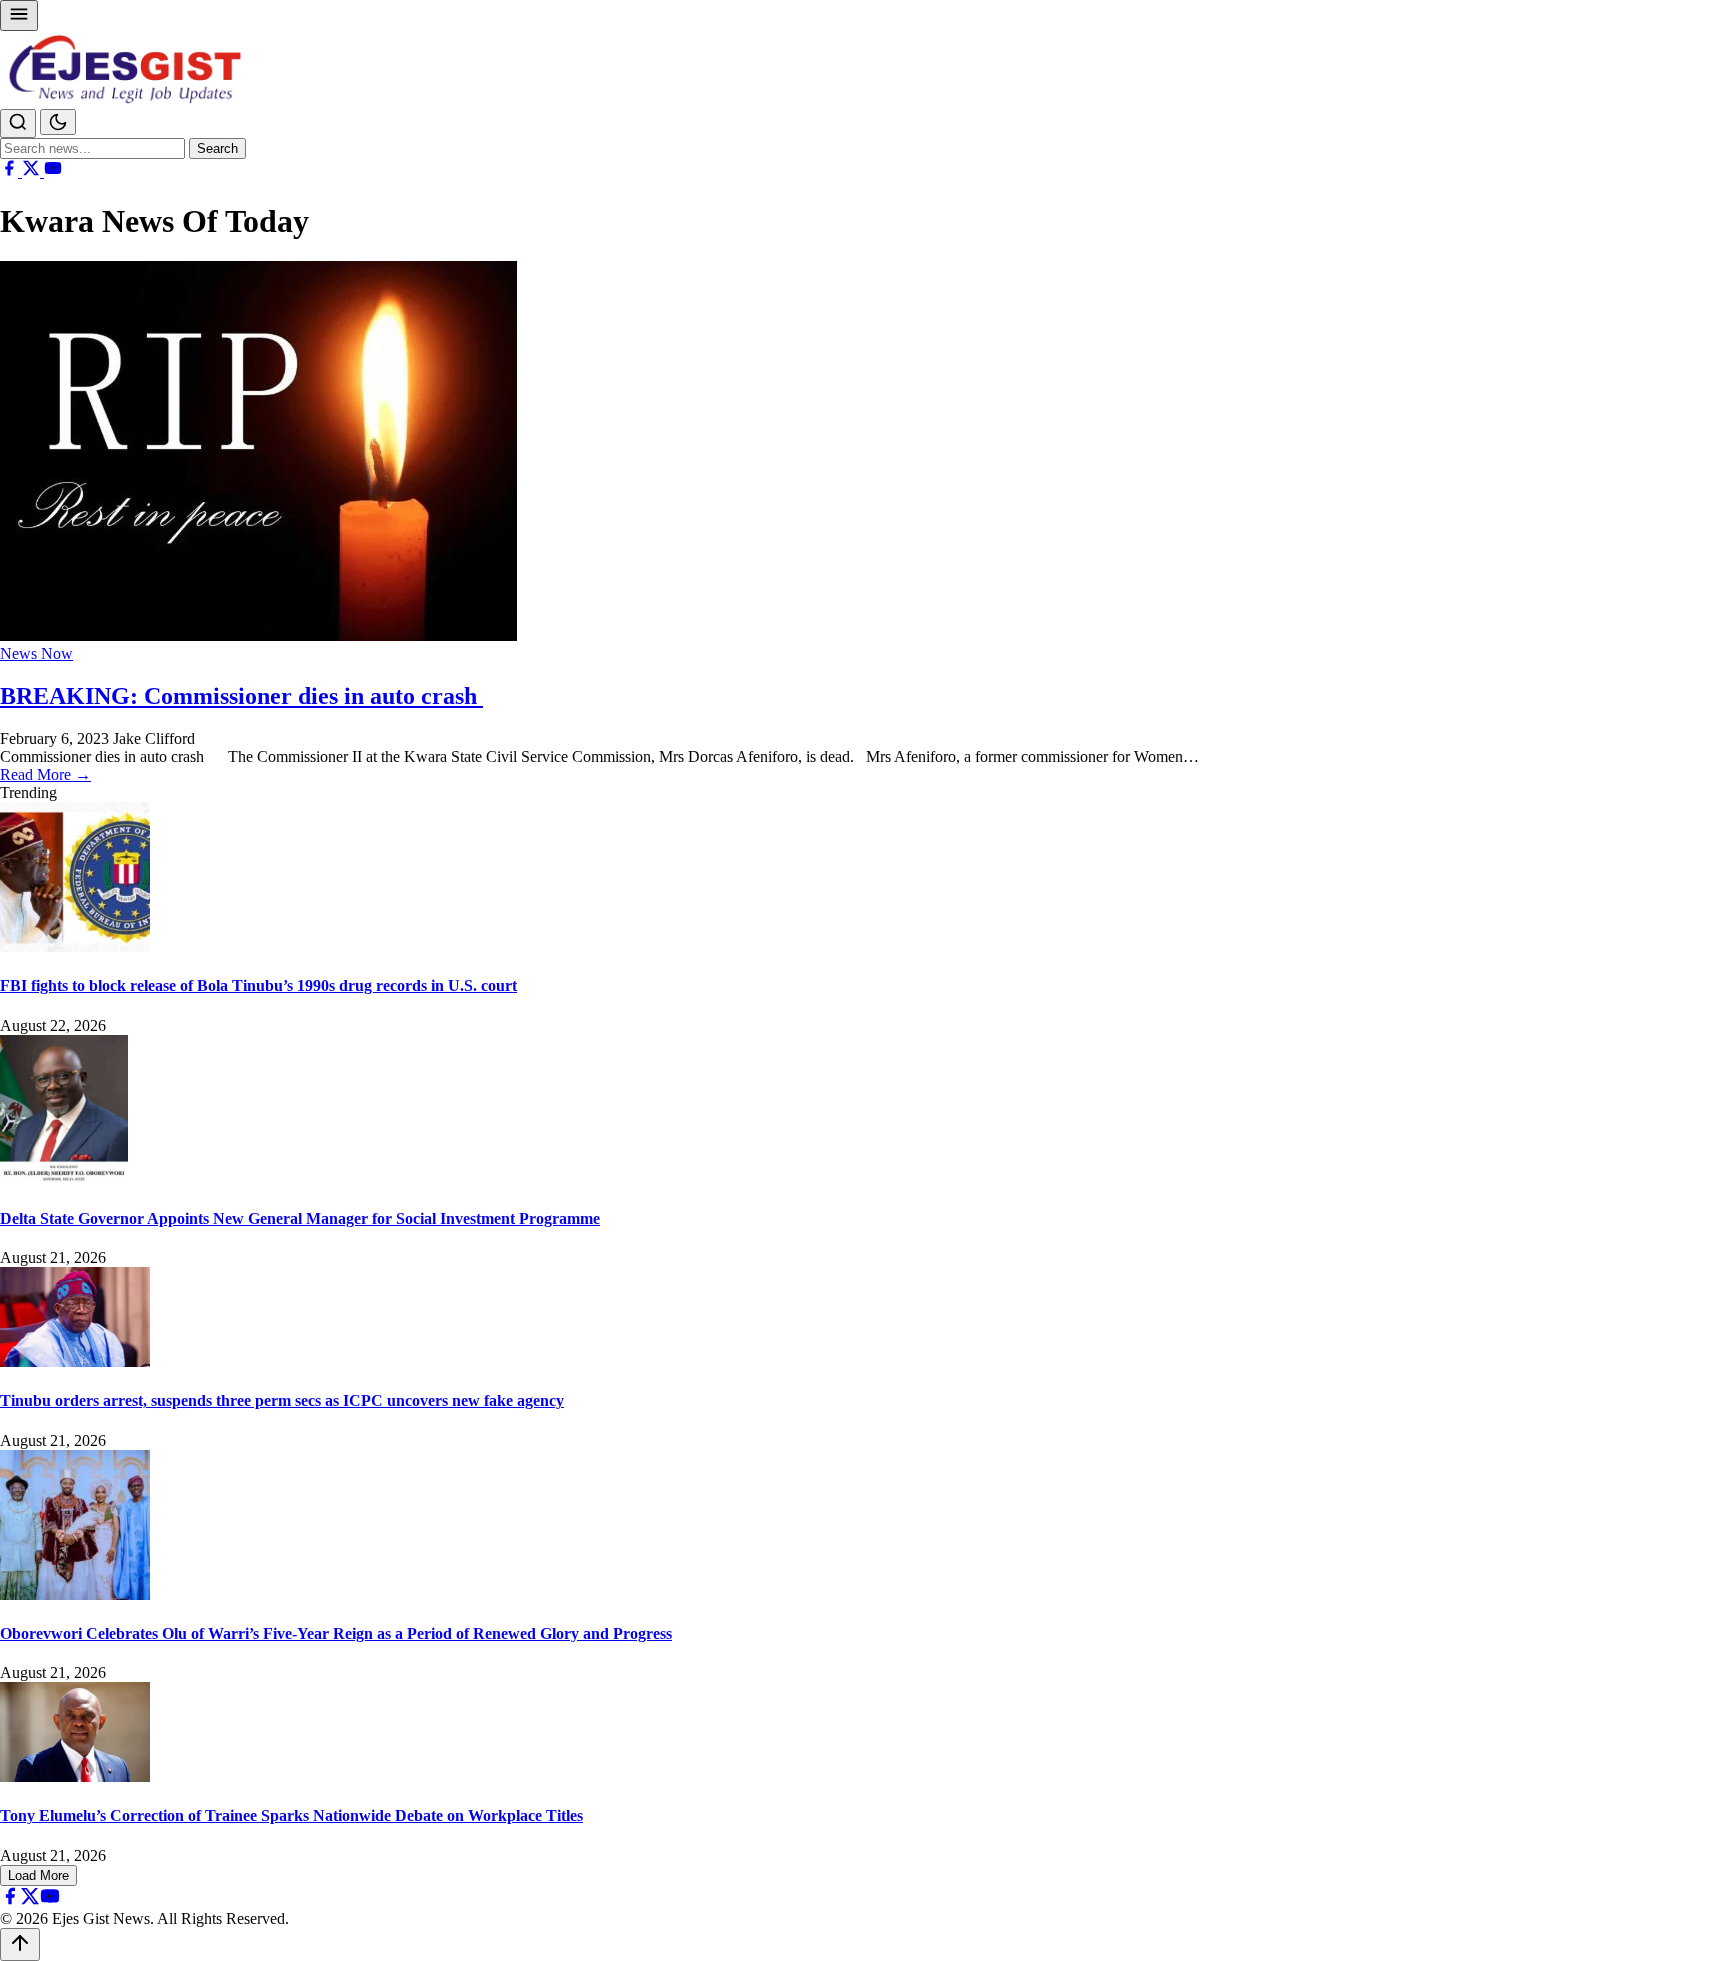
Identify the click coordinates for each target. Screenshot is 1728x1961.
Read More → (45, 774)
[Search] (18, 123)
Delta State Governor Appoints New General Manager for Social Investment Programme (300, 1218)
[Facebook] (11, 171)
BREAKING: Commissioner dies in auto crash (241, 696)
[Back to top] (20, 1944)
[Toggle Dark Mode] (58, 122)
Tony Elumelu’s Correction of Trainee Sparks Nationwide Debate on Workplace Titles (291, 1815)
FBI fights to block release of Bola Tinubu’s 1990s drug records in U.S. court (258, 985)
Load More (38, 1875)
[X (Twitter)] (33, 171)
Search (217, 148)
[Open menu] (19, 15)
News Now (36, 653)
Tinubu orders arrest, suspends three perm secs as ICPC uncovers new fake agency (282, 1400)
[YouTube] (53, 171)
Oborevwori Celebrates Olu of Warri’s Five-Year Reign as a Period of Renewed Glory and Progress (336, 1633)
